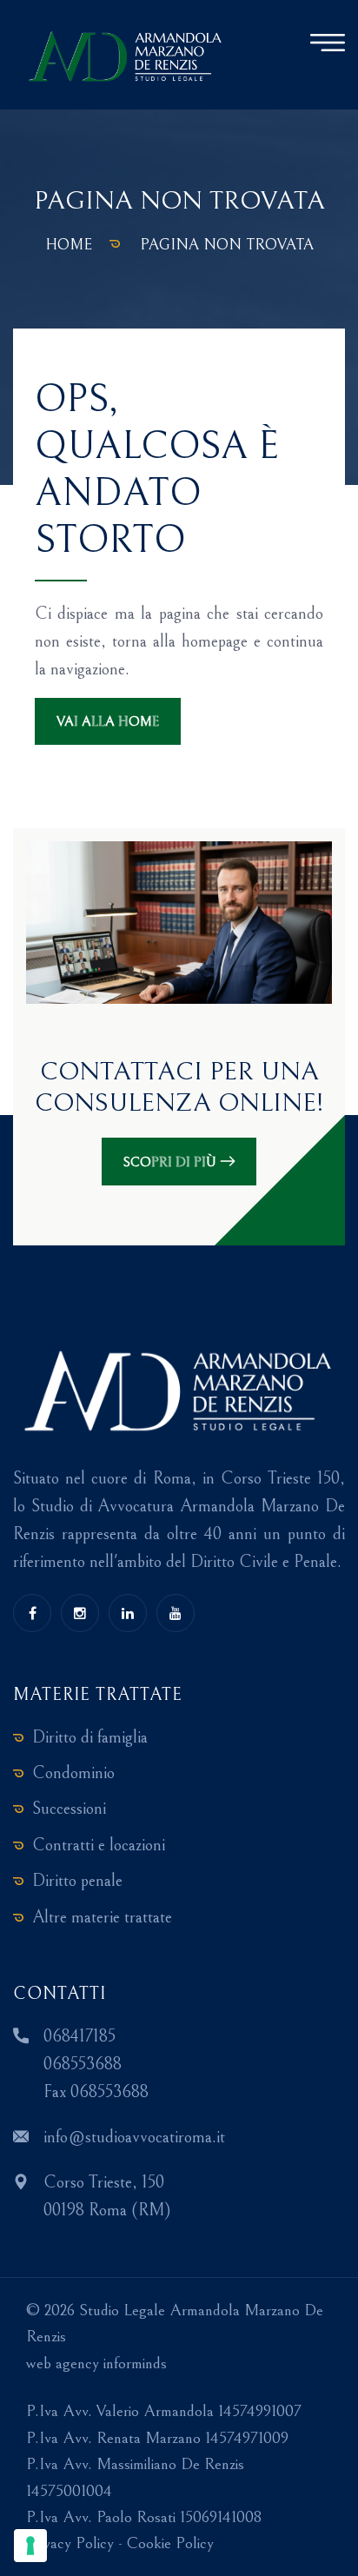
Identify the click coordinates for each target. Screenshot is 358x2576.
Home (69, 245)
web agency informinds (96, 2363)
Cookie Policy (170, 2543)
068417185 (80, 2037)
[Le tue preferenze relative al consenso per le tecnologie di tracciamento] (30, 2546)
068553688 (83, 2065)
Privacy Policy (70, 2543)
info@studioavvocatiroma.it (134, 2138)
